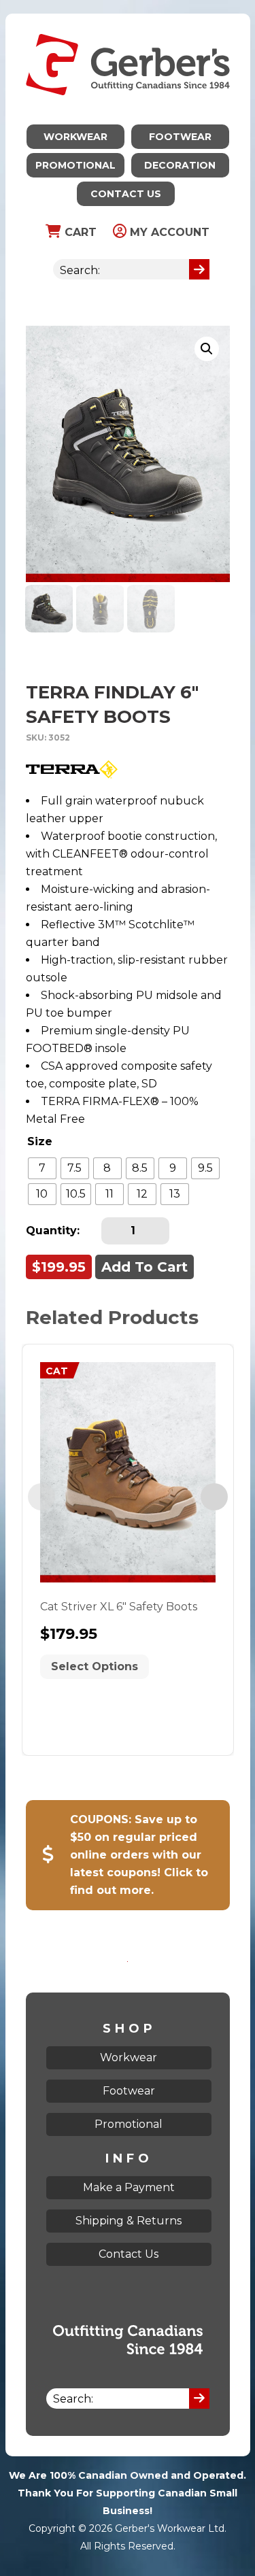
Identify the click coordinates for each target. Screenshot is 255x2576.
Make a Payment (129, 2187)
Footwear (180, 137)
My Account (168, 232)
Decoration (180, 165)
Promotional (75, 165)
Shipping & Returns (129, 2221)
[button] (207, 349)
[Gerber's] (128, 22)
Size (40, 1141)
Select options (95, 1666)
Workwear (75, 137)
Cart (79, 232)
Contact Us (126, 194)
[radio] (42, 1168)
